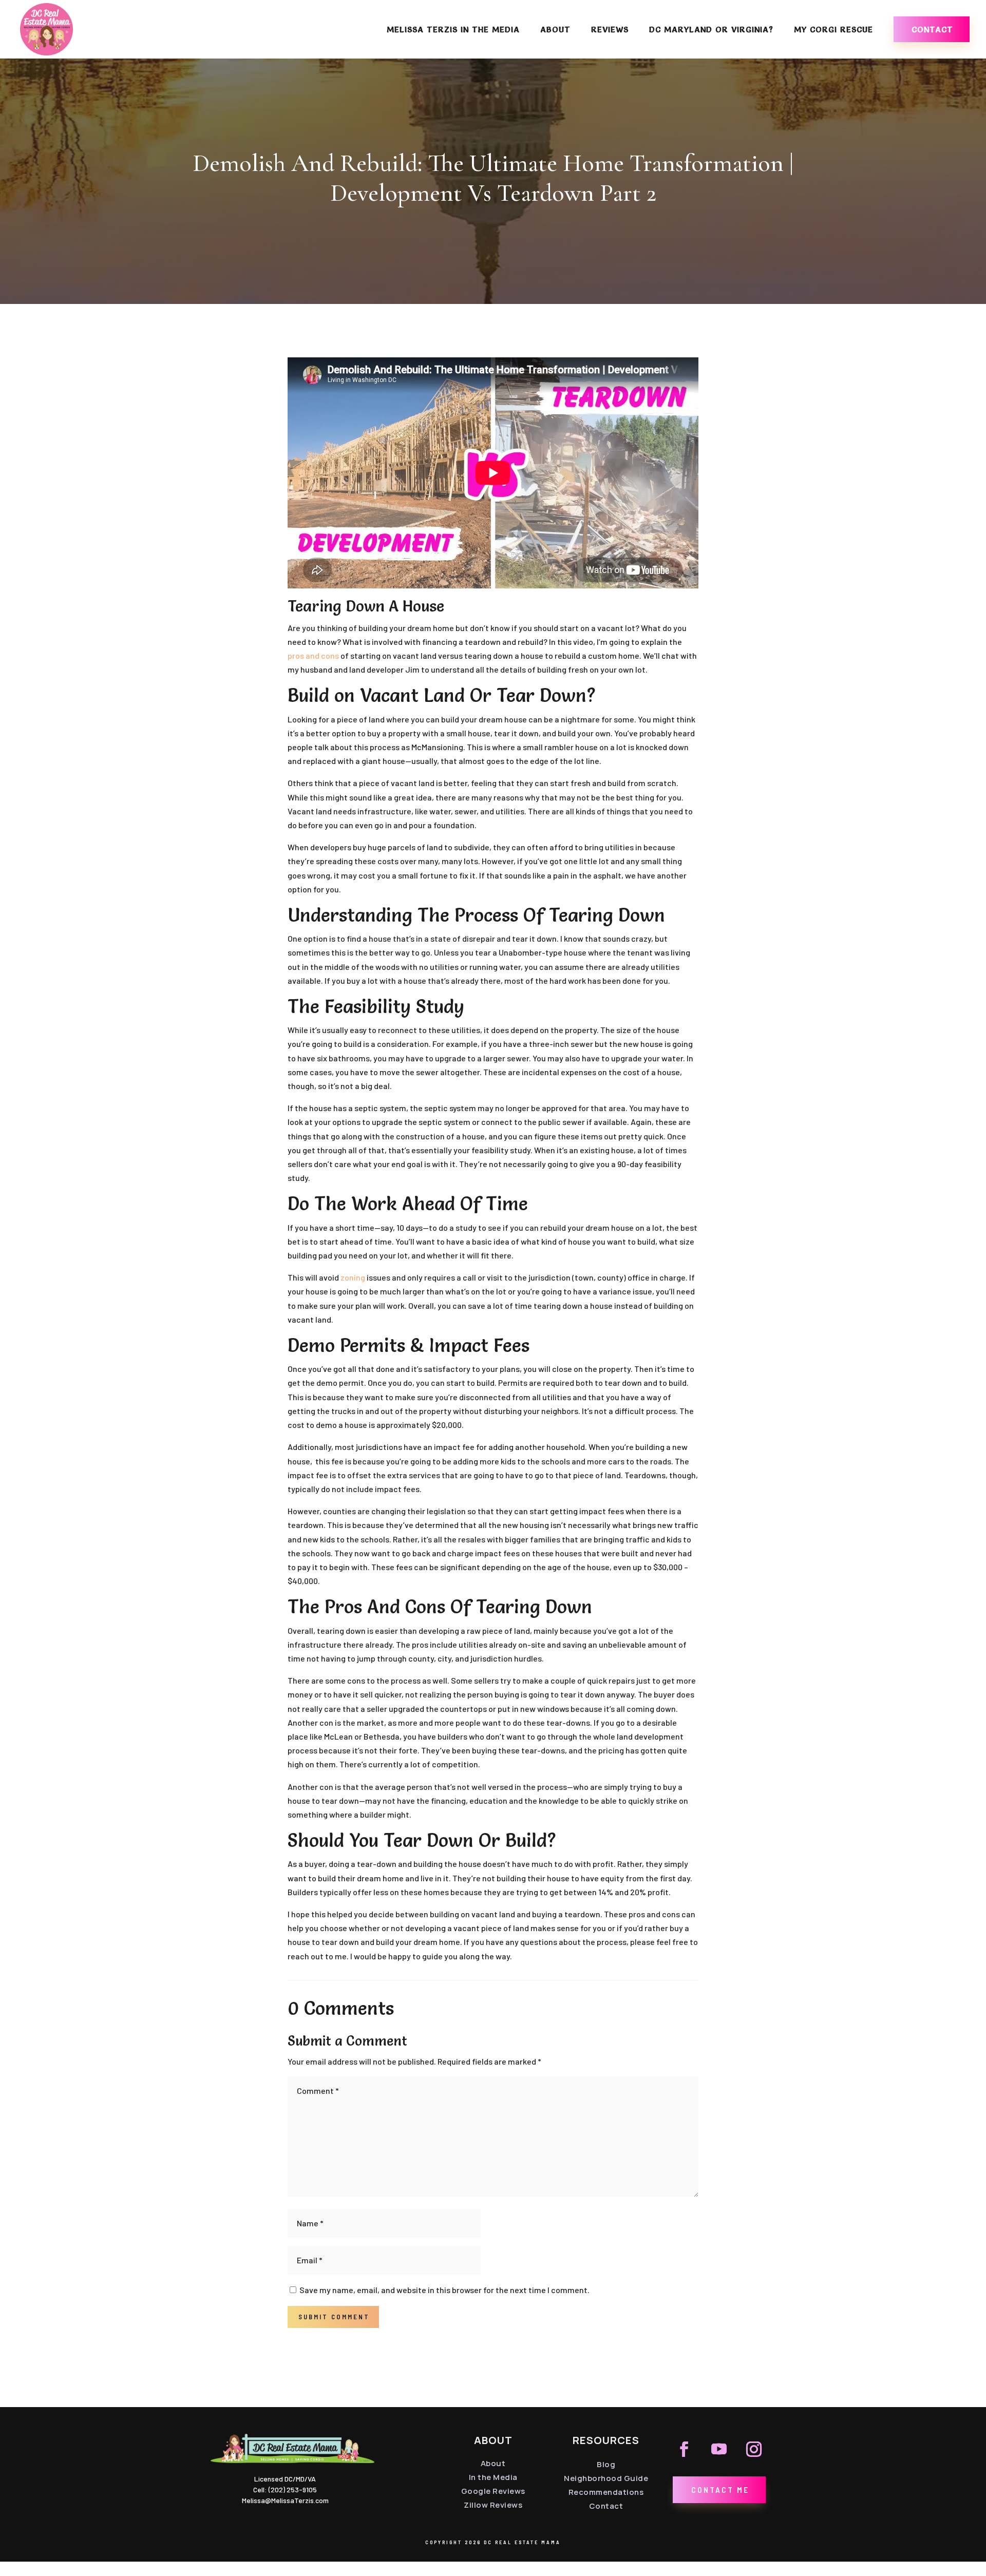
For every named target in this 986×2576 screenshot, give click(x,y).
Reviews (610, 30)
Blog (606, 2464)
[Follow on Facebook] (684, 2449)
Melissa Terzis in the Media (453, 30)
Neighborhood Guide (606, 2478)
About (555, 30)
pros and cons (313, 655)
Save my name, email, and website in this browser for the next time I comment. (444, 2290)
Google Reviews (493, 2491)
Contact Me (720, 2489)
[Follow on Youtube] (719, 2449)
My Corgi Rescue (833, 30)
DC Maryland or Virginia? (711, 30)
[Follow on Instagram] (754, 2449)
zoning (353, 1277)
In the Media (493, 2477)
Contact (932, 29)
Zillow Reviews (493, 2505)
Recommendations (606, 2492)
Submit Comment (334, 2317)
